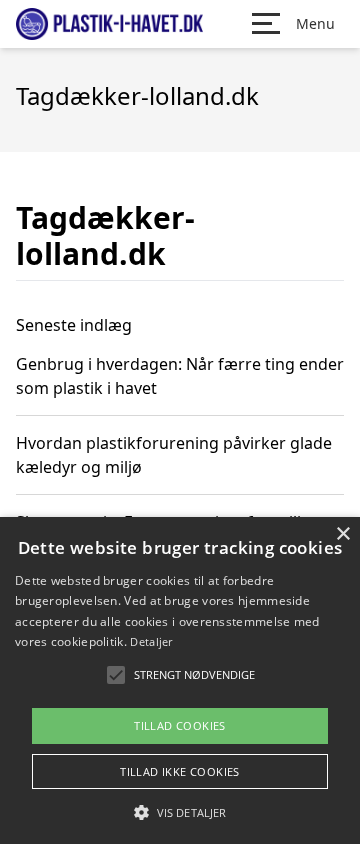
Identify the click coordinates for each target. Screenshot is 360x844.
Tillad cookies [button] (180, 725)
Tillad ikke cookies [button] (180, 771)
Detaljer (151, 641)
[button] (180, 812)
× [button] (342, 534)
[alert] (180, 680)
